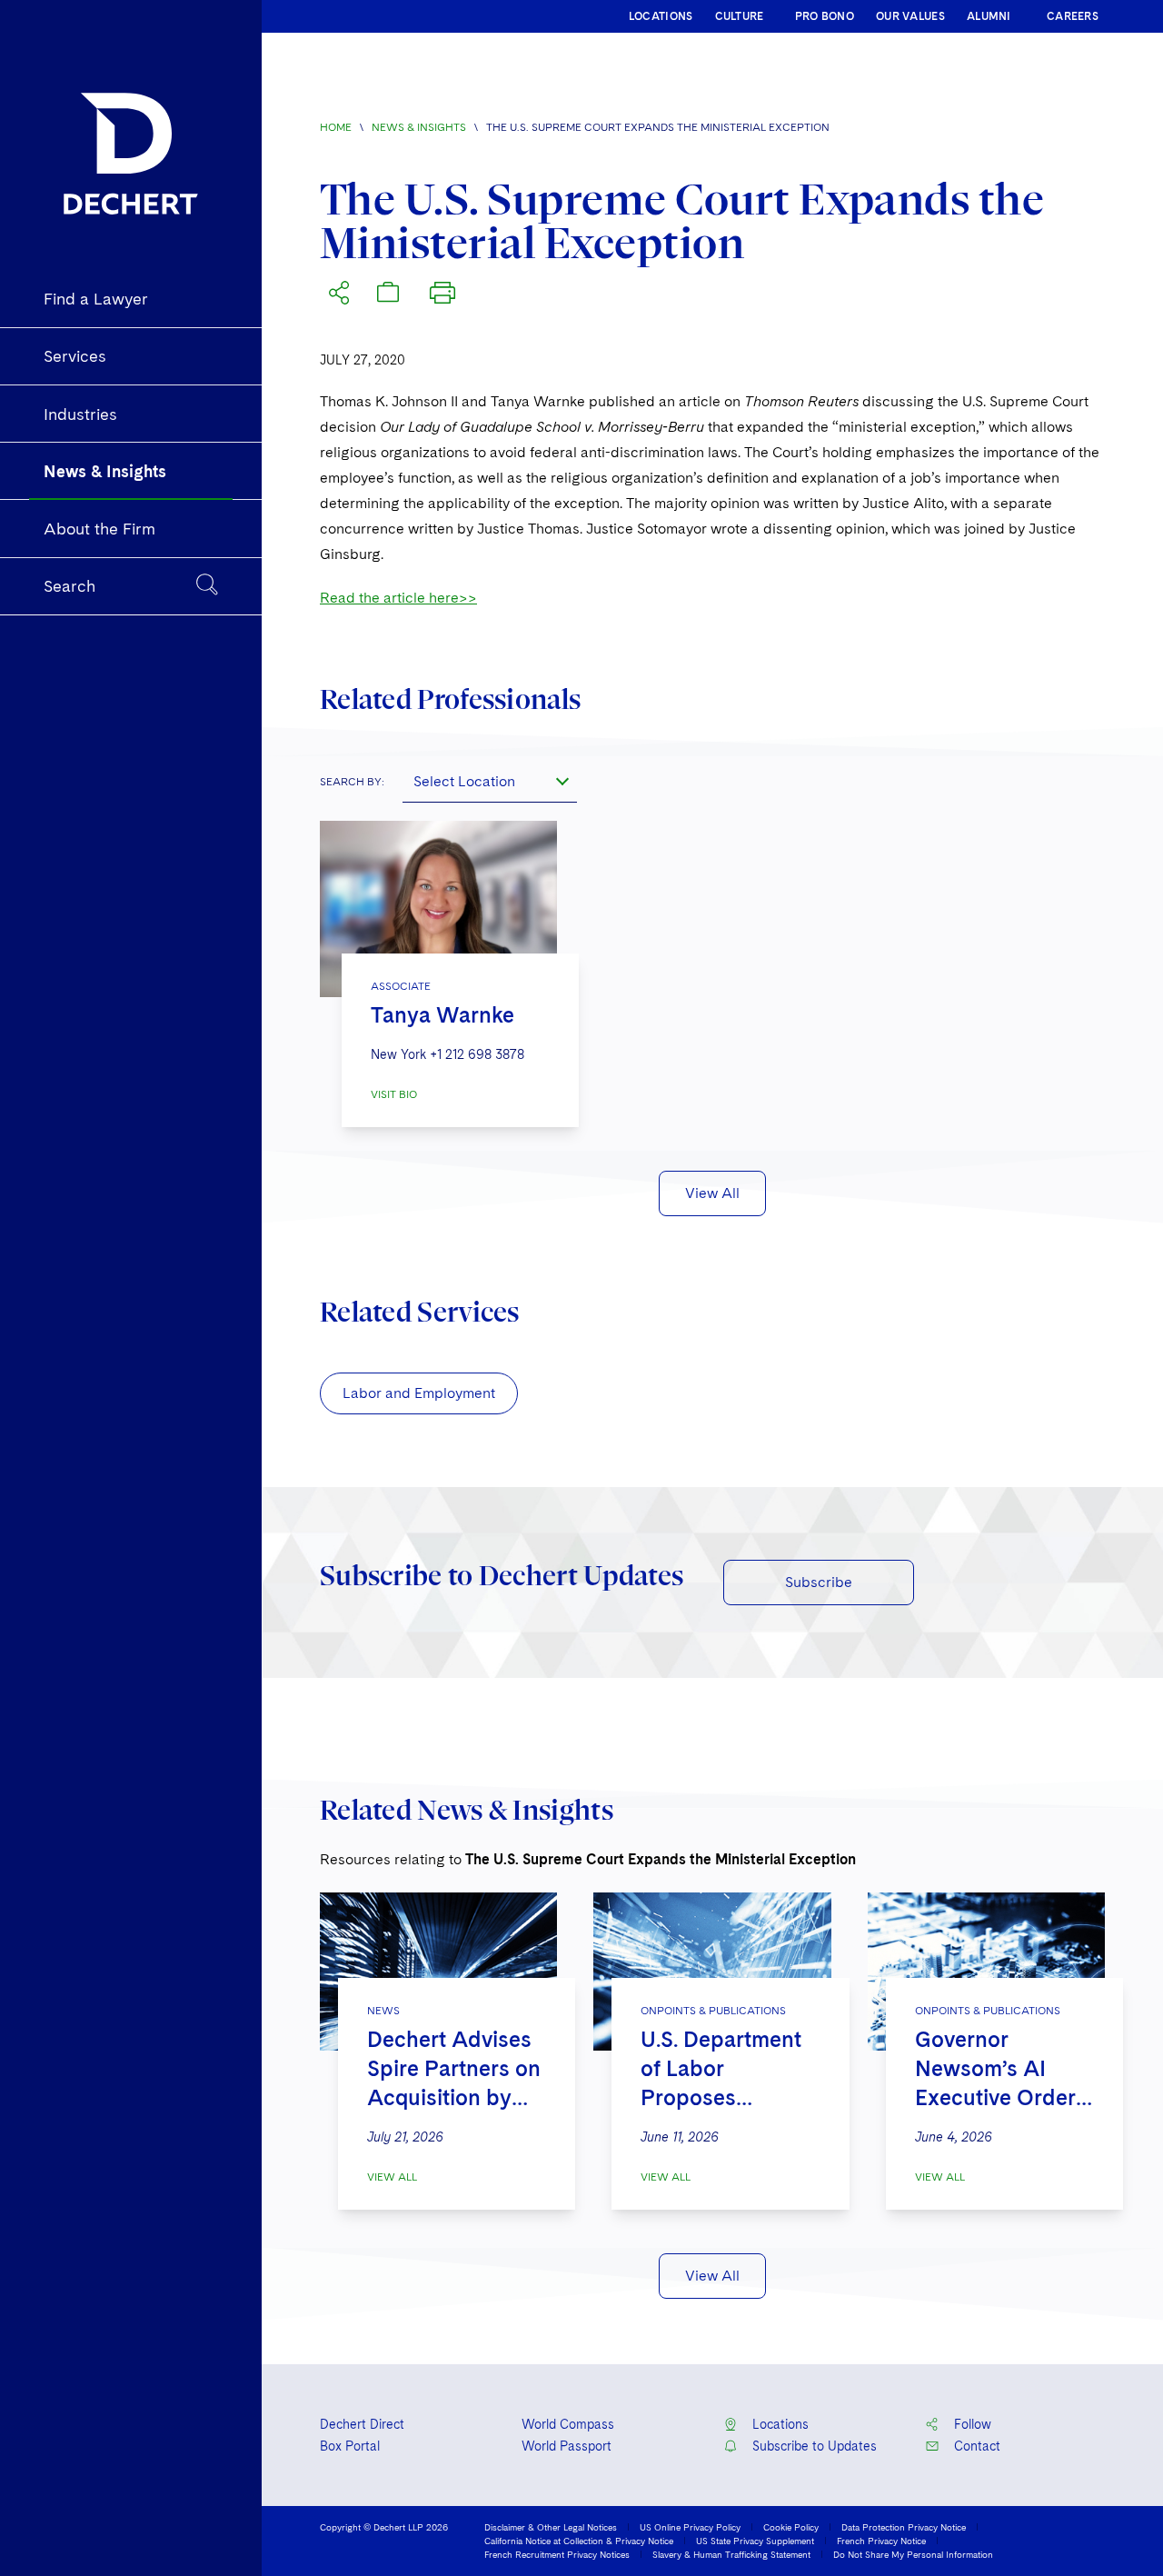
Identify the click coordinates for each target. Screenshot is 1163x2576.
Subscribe (819, 1582)
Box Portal (350, 2446)
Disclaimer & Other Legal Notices (551, 2527)
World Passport (567, 2446)
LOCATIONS (661, 16)
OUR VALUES (910, 16)
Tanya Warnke (442, 1015)
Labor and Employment (419, 1393)
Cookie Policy (791, 2527)
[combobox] (490, 781)
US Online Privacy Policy (690, 2527)
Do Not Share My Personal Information (913, 2554)
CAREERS (1073, 16)
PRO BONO (825, 16)
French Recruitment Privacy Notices (557, 2554)
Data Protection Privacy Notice (904, 2527)
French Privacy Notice (881, 2541)
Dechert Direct (362, 2424)
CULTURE (740, 16)
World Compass (568, 2424)
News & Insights (419, 127)
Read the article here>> (398, 598)
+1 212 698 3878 (477, 1054)
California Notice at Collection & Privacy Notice (579, 2541)
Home (336, 127)
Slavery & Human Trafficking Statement (731, 2554)
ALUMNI (989, 16)
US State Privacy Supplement (755, 2541)
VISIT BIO (394, 1094)
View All (712, 1193)
